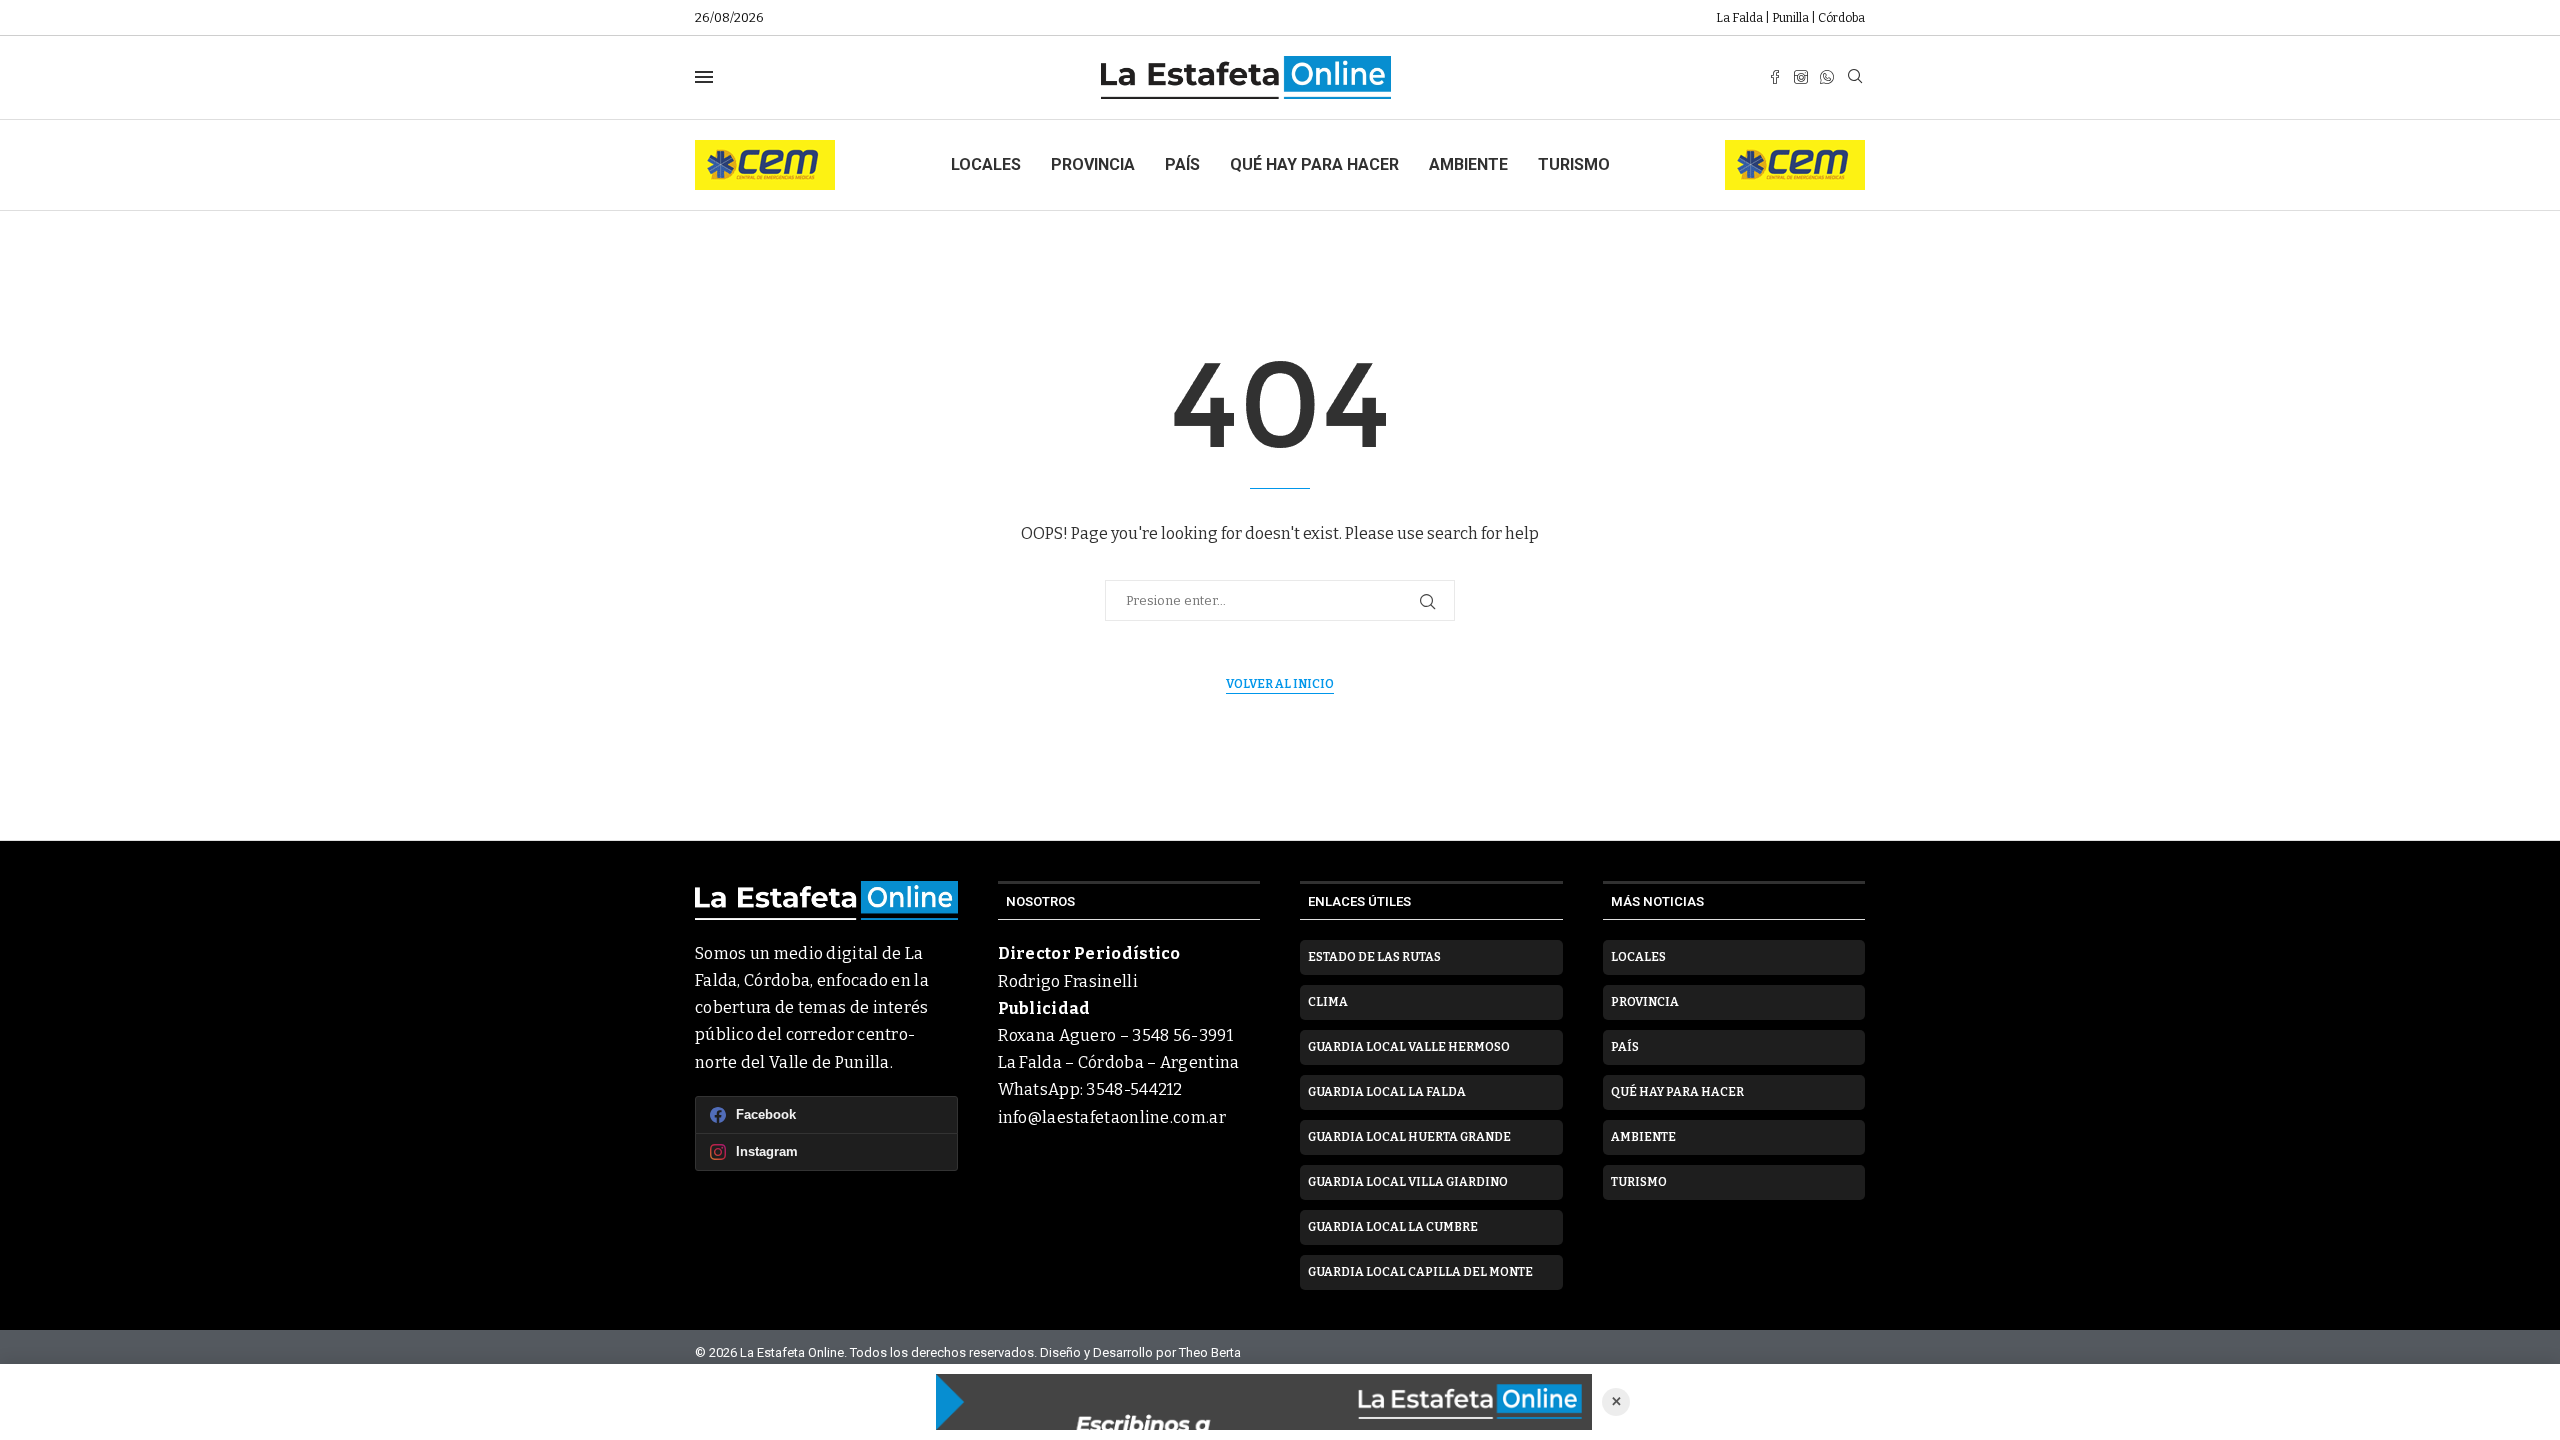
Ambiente (1468, 164)
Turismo (1574, 164)
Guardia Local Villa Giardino (1408, 1182)
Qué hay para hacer (1314, 164)
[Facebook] (1775, 77)
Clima (1328, 1002)
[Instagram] (1801, 77)
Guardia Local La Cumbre (1393, 1227)
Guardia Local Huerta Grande (1409, 1137)
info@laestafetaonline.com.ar (1112, 1117)
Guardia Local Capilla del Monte (1420, 1272)
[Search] (1855, 77)
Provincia (1093, 164)
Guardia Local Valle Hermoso (1409, 1047)
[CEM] (765, 148)
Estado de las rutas (1374, 957)
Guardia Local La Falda (1387, 1092)
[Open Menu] (704, 77)
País (1182, 164)
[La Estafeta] (1264, 1402)
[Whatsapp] (1827, 77)
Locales (986, 164)
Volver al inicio (1280, 684)
